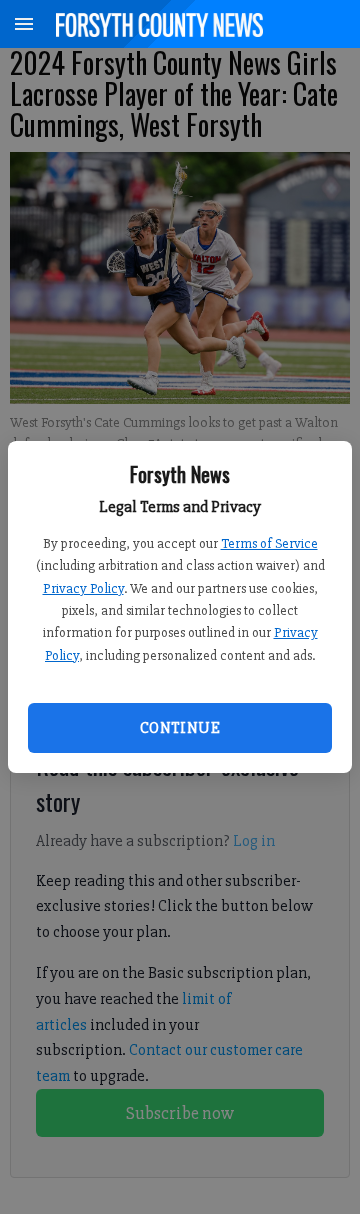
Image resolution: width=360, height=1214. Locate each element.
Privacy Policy (83, 588)
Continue (180, 728)
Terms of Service (269, 543)
